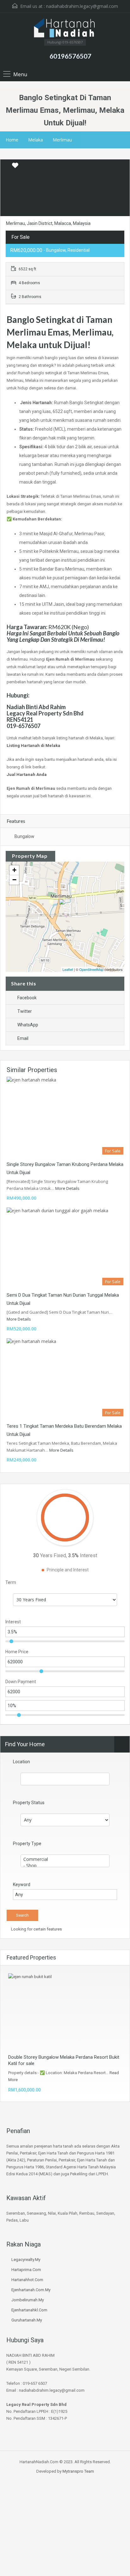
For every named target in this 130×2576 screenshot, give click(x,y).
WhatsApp (28, 1025)
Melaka (35, 140)
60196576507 (70, 56)
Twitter (25, 1011)
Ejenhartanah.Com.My (31, 2290)
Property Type (27, 1844)
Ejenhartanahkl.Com (29, 2310)
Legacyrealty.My (26, 2260)
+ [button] (14, 870)
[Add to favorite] (15, 168)
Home (12, 140)
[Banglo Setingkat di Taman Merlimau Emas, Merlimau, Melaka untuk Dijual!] (65, 908)
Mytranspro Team (78, 2471)
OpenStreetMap (91, 969)
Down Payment (21, 1682)
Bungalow (24, 836)
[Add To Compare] (6, 166)
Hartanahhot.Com (27, 2280)
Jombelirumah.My (28, 2300)
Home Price (17, 1652)
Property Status (29, 1803)
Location (21, 1762)
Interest (13, 1622)
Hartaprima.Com (26, 2270)
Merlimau (62, 140)
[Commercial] (65, 1859)
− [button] (14, 880)
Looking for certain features (36, 1929)
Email (23, 1038)
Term (11, 1582)
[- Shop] (65, 1866)
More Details (68, 1188)
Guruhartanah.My (27, 2320)
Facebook (27, 998)
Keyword (22, 1885)
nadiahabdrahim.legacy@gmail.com (82, 6)
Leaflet (68, 969)
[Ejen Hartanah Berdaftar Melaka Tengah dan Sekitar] (65, 28)
